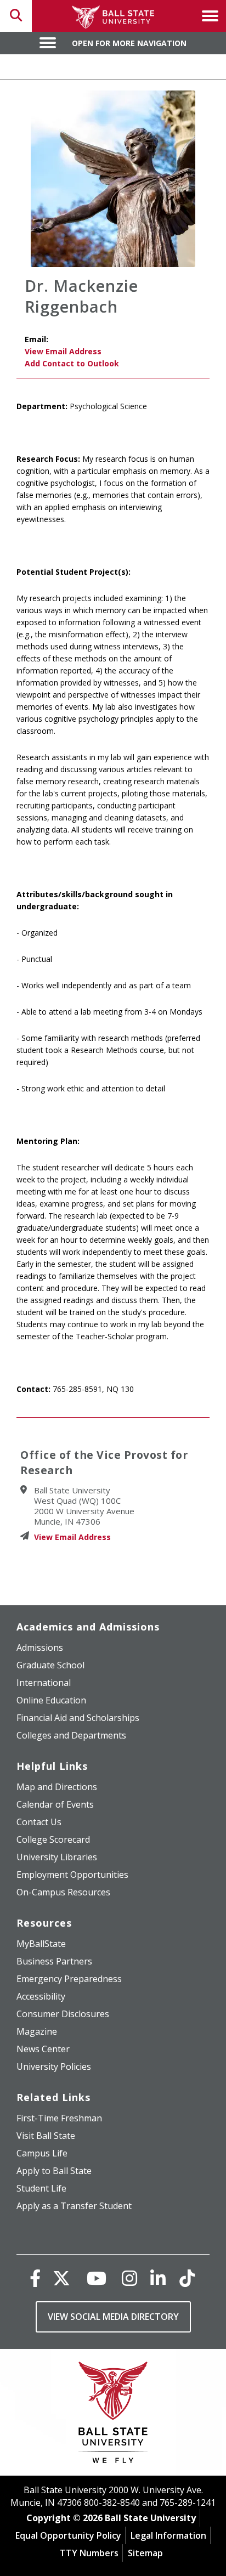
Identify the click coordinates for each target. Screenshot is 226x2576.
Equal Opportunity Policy (68, 2535)
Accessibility (41, 1996)
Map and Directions (57, 1787)
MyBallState (41, 1944)
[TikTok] (187, 2278)
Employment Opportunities (72, 1875)
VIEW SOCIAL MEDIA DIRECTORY (113, 2317)
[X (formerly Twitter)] (61, 2278)
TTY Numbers (89, 2553)
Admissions (40, 1647)
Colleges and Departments (71, 1735)
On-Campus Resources (63, 1892)
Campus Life (42, 2153)
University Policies (54, 2067)
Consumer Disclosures (63, 2014)
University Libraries (57, 1857)
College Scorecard (53, 1839)
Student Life (41, 2188)
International (44, 1683)
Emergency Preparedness (69, 1979)
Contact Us (39, 1822)
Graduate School (50, 1665)
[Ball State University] (113, 2415)
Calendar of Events (55, 1804)
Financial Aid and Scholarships (78, 1718)
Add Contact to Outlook (72, 363)
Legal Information (168, 2535)
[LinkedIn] (158, 2278)
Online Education (51, 1700)
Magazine (37, 2031)
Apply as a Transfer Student (74, 2206)
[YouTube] (97, 2278)
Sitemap (145, 2553)
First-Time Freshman (59, 2118)
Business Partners (54, 1961)
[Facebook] (35, 2278)
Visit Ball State (46, 2136)
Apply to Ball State (54, 2171)
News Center (43, 2049)
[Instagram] (129, 2278)
